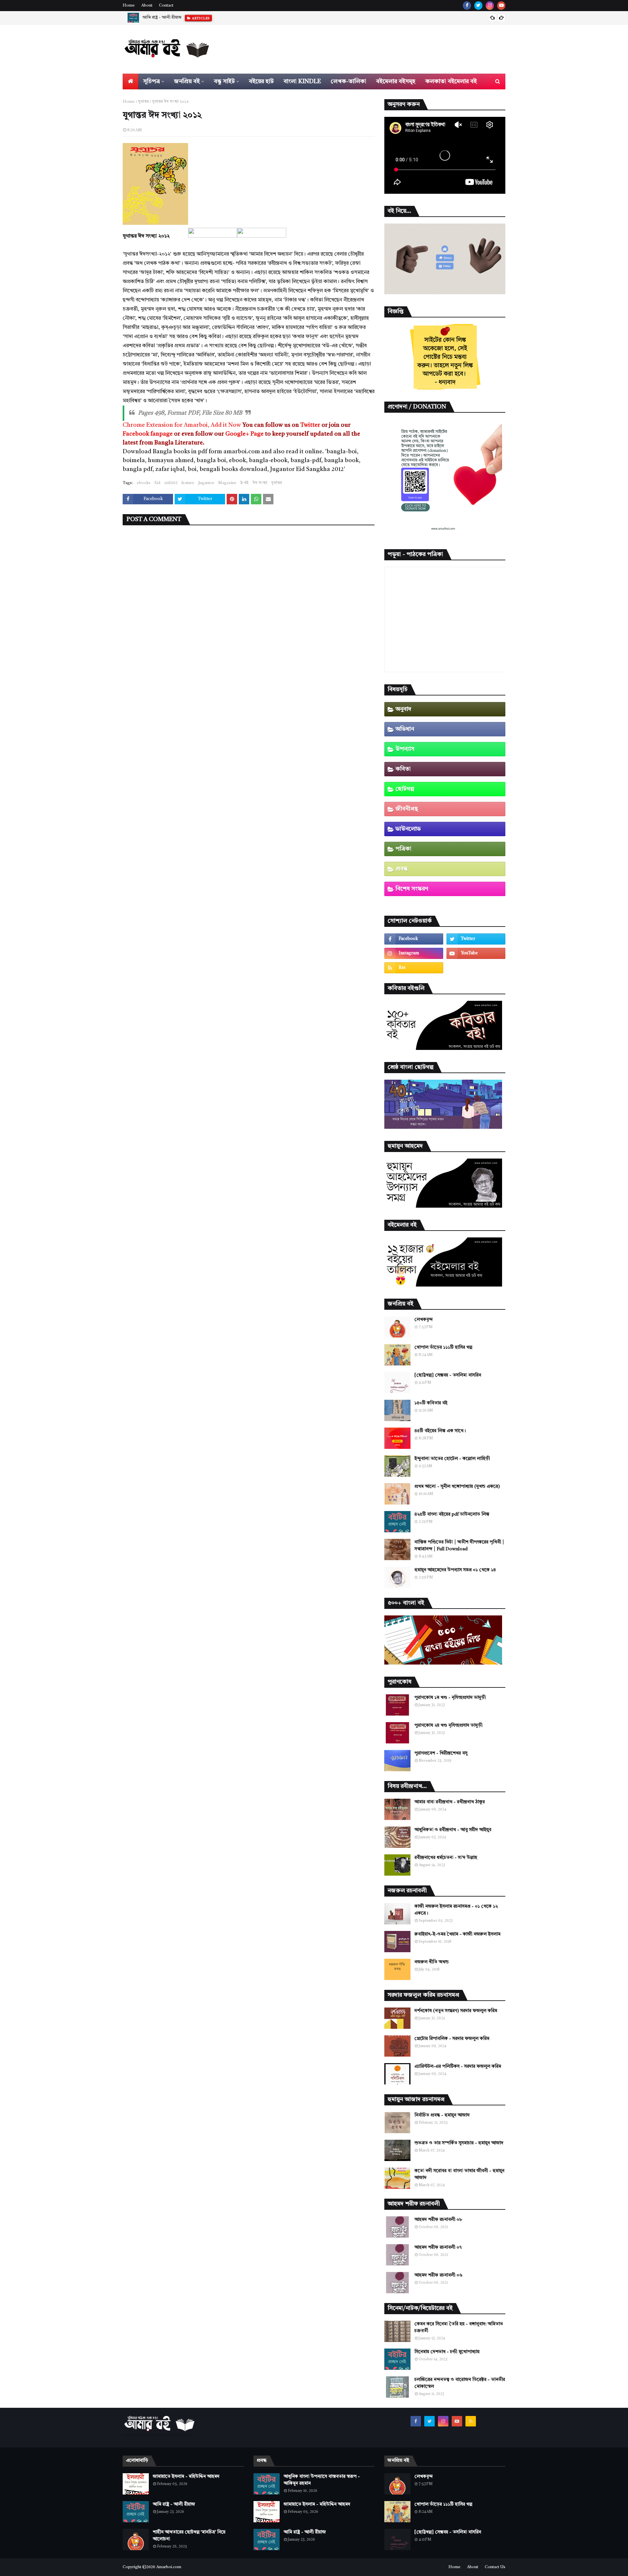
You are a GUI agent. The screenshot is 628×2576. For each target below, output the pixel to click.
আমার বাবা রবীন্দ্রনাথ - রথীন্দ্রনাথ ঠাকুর (450, 1802)
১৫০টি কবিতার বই (431, 1403)
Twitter (310, 425)
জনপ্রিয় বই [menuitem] (187, 81)
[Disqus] (249, 615)
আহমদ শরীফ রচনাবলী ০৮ (438, 2220)
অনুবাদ (403, 709)
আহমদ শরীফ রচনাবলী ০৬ (438, 2275)
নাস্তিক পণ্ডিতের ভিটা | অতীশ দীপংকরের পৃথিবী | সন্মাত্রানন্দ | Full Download (459, 1546)
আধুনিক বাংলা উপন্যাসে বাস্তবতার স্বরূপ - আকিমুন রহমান (322, 2480)
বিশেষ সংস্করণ (412, 889)
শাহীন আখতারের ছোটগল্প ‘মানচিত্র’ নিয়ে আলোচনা (184, 18)
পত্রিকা (403, 849)
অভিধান (405, 729)
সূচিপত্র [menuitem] (152, 81)
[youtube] (501, 6)
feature (188, 483)
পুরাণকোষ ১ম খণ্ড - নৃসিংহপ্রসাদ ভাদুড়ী (450, 1698)
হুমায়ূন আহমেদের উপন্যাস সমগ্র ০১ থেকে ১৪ (455, 1570)
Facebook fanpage (148, 434)
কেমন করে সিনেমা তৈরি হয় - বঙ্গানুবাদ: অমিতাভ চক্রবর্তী (459, 2327)
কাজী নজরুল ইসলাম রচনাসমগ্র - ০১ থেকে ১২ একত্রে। (456, 1910)
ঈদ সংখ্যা (260, 483)
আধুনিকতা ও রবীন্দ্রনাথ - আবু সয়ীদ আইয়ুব (453, 1830)
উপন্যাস (405, 749)
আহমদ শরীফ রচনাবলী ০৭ (438, 2247)
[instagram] (490, 6)
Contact (166, 6)
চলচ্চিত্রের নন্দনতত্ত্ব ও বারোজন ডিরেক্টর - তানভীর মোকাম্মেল (460, 2383)
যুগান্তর (143, 102)
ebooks (144, 483)
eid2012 (171, 483)
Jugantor (206, 483)
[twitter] (478, 6)
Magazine (227, 483)
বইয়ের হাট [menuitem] (261, 81)
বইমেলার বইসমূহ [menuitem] (396, 81)
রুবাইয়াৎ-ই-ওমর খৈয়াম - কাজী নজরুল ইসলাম (457, 1934)
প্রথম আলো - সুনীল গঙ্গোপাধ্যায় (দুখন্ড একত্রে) (457, 1486)
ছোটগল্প (405, 789)
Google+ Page (244, 434)
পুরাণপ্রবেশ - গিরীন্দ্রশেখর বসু (441, 1753)
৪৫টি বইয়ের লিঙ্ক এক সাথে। (440, 1431)
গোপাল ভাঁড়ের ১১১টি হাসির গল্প (443, 1347)
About (147, 6)
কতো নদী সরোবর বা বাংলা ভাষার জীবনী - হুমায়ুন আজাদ (459, 2174)
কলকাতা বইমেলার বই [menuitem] (451, 81)
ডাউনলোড (408, 829)
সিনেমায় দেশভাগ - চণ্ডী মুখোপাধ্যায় (447, 2352)
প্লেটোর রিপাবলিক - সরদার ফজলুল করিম (452, 2039)
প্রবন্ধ (401, 869)
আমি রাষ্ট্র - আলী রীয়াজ (174, 2504)
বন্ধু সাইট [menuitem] (224, 81)
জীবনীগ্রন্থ (407, 809)
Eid (157, 483)
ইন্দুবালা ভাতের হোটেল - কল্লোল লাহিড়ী (452, 1459)
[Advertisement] (237, 184)
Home (129, 6)
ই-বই (244, 483)
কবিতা (403, 769)
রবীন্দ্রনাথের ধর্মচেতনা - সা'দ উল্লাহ (446, 1858)
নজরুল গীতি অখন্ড (432, 1962)
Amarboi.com (169, 2567)
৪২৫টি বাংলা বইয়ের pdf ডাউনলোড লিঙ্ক (452, 1514)
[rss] (414, 968)
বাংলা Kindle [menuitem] (302, 81)
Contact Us (495, 2567)
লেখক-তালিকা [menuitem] (349, 81)
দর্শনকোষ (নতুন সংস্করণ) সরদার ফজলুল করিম (456, 2011)
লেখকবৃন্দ (424, 1320)
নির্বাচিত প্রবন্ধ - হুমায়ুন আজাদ (442, 2115)
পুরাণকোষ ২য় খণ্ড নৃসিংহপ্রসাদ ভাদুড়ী (448, 1725)
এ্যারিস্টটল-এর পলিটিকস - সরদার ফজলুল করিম (458, 2066)
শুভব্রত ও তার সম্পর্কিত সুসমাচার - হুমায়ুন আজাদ (459, 2143)
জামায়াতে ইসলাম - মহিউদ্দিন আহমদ (186, 2477)
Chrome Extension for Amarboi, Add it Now (182, 425)
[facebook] (467, 6)
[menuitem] (131, 81)
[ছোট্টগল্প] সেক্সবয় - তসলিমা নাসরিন (448, 1375)
